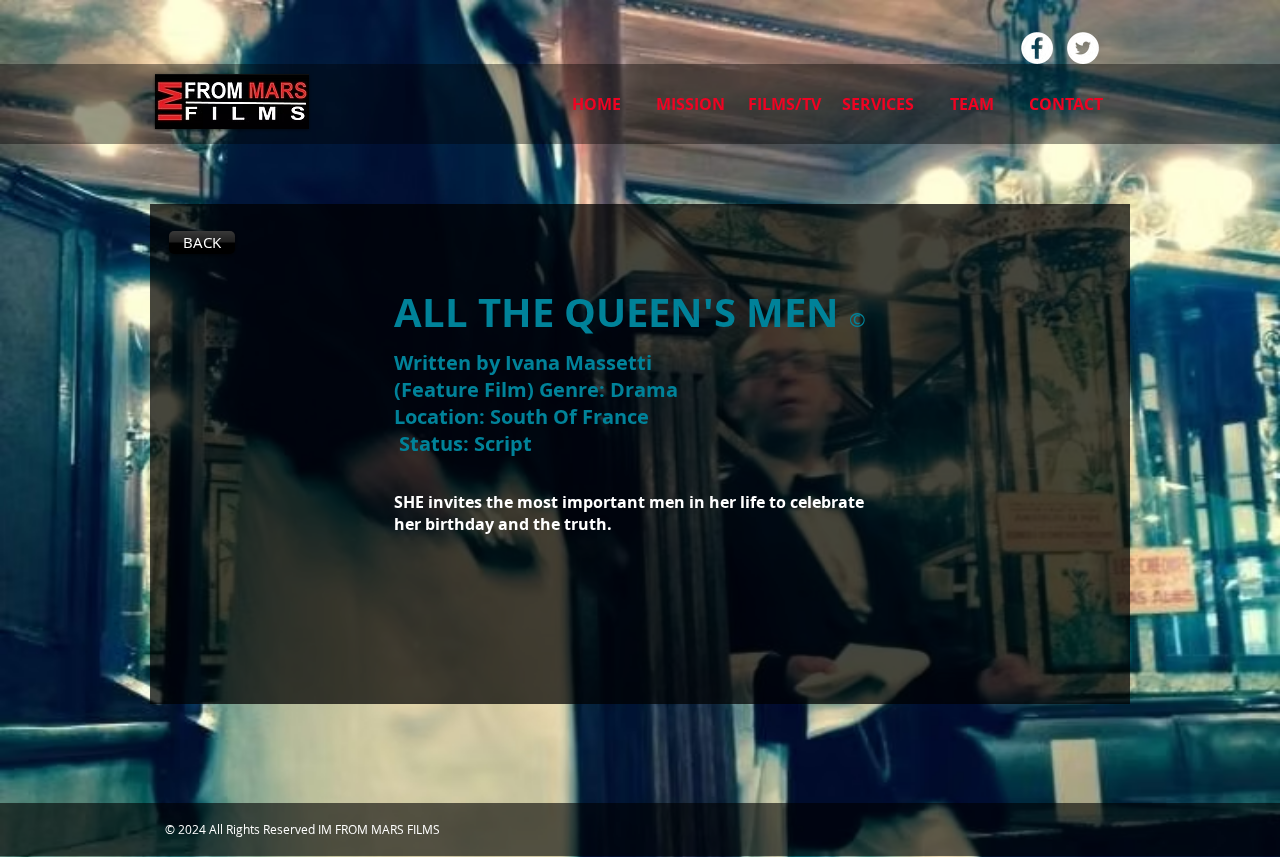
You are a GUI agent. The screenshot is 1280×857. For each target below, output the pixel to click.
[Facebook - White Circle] (1037, 48)
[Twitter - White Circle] (1083, 48)
